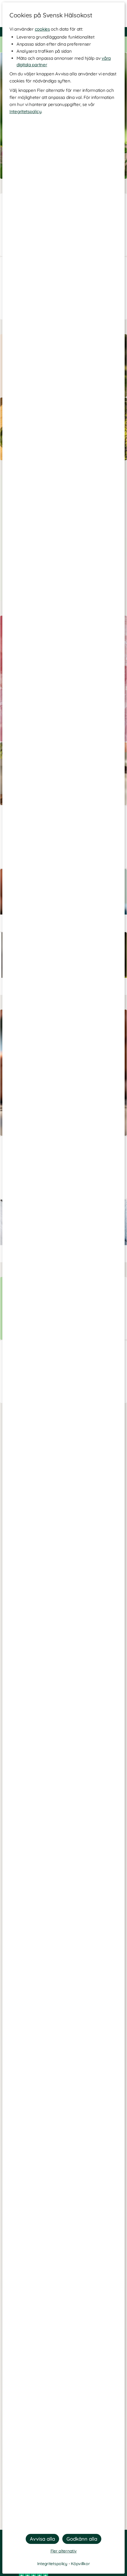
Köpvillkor (80, 2564)
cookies (42, 29)
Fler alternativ (64, 2551)
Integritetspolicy (25, 111)
